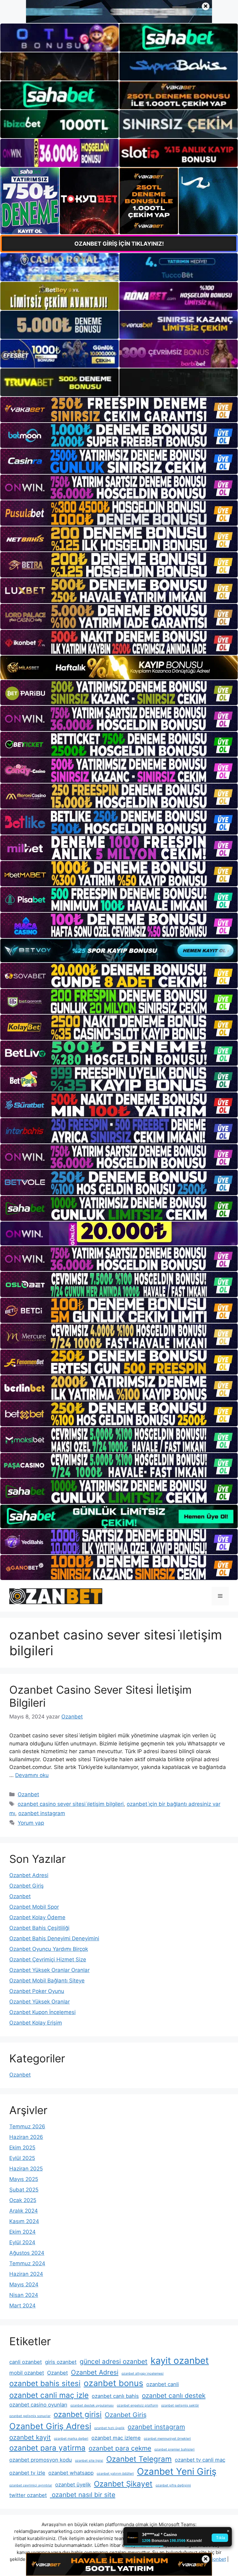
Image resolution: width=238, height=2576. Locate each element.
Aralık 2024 (24, 2211)
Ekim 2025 (22, 2148)
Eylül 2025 (22, 2158)
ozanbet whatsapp (71, 2473)
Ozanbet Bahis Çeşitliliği (39, 1928)
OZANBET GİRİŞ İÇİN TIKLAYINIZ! (119, 244)
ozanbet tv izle (27, 2473)
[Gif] (119, 667)
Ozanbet (28, 1794)
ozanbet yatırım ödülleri (115, 2474)
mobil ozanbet (27, 2373)
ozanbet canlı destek (174, 2396)
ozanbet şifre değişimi (173, 2485)
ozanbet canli (163, 2384)
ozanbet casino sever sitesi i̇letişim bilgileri (71, 1804)
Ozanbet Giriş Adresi (50, 2426)
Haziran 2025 (26, 2169)
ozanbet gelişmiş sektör (180, 2405)
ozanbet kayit (30, 2437)
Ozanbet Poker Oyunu (37, 1991)
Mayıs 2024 (24, 2284)
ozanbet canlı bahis (115, 2396)
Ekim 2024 (22, 2232)
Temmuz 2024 (27, 2263)
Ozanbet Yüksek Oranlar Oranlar (49, 1970)
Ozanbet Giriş (26, 1886)
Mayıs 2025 (24, 2179)
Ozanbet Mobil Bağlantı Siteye (47, 1981)
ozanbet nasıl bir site (83, 2495)
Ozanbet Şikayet (123, 2484)
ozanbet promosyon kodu (41, 2460)
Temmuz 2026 (27, 2126)
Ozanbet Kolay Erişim (36, 2023)
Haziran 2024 (26, 2274)
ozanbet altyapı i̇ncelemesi (143, 2374)
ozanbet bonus (113, 2383)
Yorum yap (31, 1823)
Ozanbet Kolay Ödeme (37, 1917)
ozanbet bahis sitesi (45, 2383)
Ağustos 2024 (27, 2253)
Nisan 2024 (24, 2295)
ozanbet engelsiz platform (137, 2405)
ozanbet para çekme (120, 2448)
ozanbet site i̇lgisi (89, 2461)
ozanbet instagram (42, 1813)
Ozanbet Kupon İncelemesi (42, 2012)
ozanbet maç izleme (116, 2438)
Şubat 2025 (24, 2190)
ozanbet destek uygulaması (92, 2405)
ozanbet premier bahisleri (174, 2449)
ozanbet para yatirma (47, 2448)
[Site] (119, 409)
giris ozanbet (61, 2362)
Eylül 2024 (22, 2242)
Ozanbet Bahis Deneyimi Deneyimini (54, 1938)
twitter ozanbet (28, 2495)
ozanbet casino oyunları (38, 2405)
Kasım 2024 (24, 2221)
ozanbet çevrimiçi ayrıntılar (31, 2485)
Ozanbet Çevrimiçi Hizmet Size (48, 1959)
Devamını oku (32, 1775)
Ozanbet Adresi (29, 1875)
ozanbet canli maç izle (49, 2395)
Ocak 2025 (23, 2200)
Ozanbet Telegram (139, 2459)
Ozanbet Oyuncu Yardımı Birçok (49, 1949)
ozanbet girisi (78, 2414)
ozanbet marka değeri (71, 2439)
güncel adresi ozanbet (114, 2361)
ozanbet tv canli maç (200, 2460)
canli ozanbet (26, 2362)
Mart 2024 (22, 2306)
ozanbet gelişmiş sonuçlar (30, 2416)
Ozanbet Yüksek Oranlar (40, 2002)
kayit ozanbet (180, 2361)
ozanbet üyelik (73, 2485)
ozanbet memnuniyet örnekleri (167, 2439)
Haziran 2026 (26, 2137)
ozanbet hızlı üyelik (109, 2428)
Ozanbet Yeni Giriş (177, 2471)
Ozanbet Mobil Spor (34, 1907)
